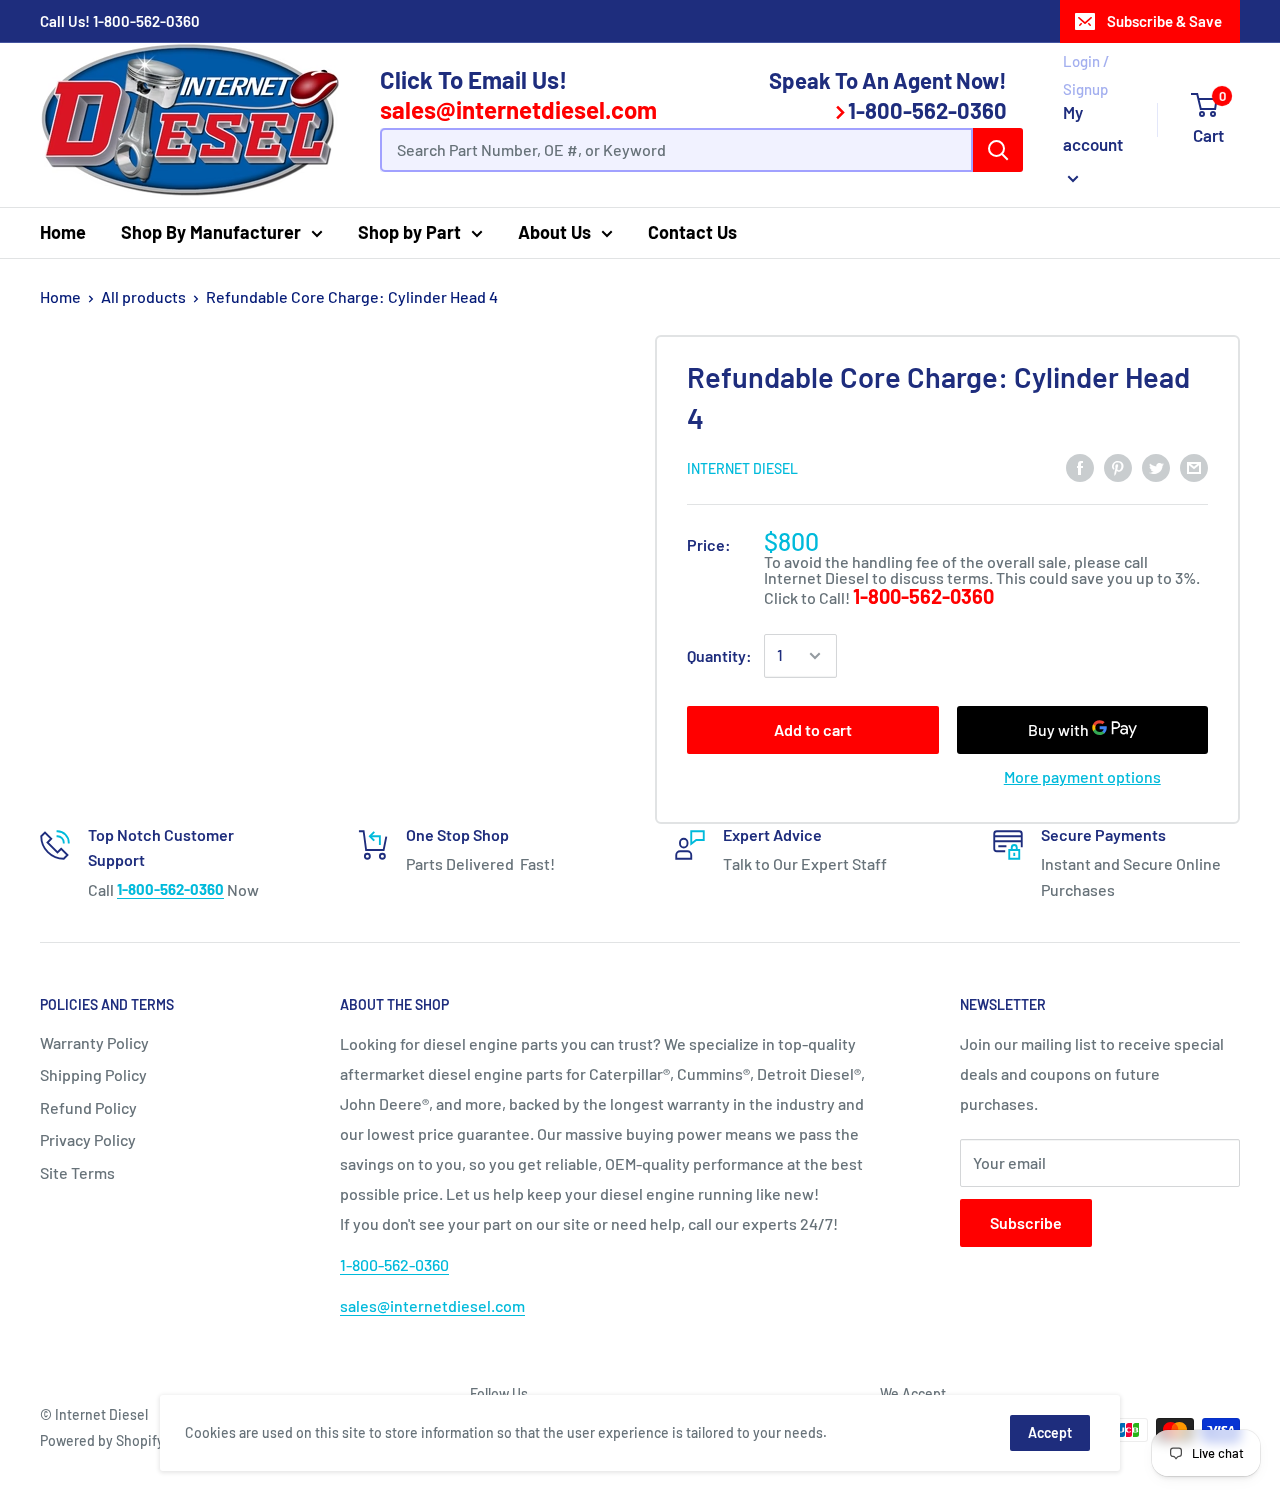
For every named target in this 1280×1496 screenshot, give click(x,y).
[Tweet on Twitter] (1156, 466)
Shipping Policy (93, 1074)
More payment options (1082, 776)
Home (63, 232)
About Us (554, 232)
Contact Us (692, 232)
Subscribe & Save (1164, 21)
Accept (1050, 1432)
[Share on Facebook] (1080, 466)
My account (1093, 128)
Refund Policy (88, 1107)
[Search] (998, 150)
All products (143, 296)
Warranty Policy (94, 1042)
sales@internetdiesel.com (518, 109)
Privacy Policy (88, 1139)
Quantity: (719, 655)
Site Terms (77, 1172)
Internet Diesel (742, 468)
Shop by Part (409, 232)
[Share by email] (1194, 466)
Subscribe (1026, 1222)
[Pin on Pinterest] (1118, 466)
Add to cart (813, 729)
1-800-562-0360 (146, 21)
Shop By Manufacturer (211, 232)
